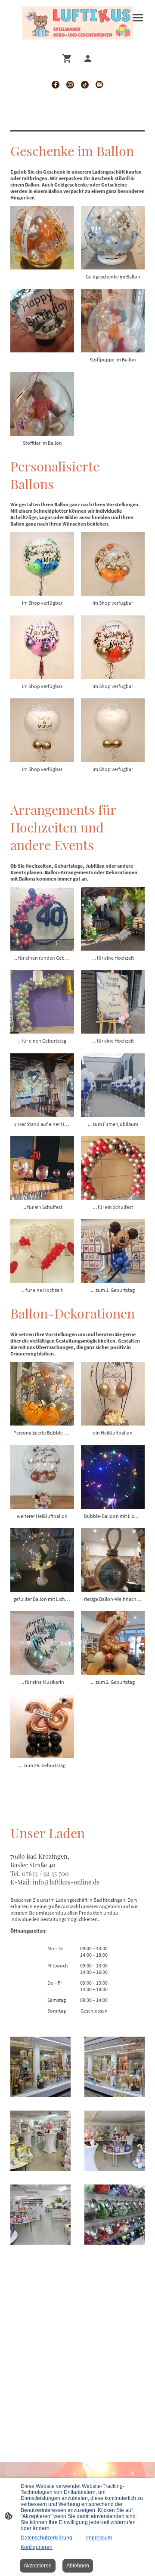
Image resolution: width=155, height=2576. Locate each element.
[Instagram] (70, 85)
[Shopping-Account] (88, 58)
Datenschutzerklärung (46, 2538)
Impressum (99, 2538)
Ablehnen (78, 2566)
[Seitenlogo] (77, 23)
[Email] (99, 85)
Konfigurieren (37, 2547)
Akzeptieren (38, 2566)
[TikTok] (85, 85)
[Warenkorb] (69, 58)
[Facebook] (56, 85)
